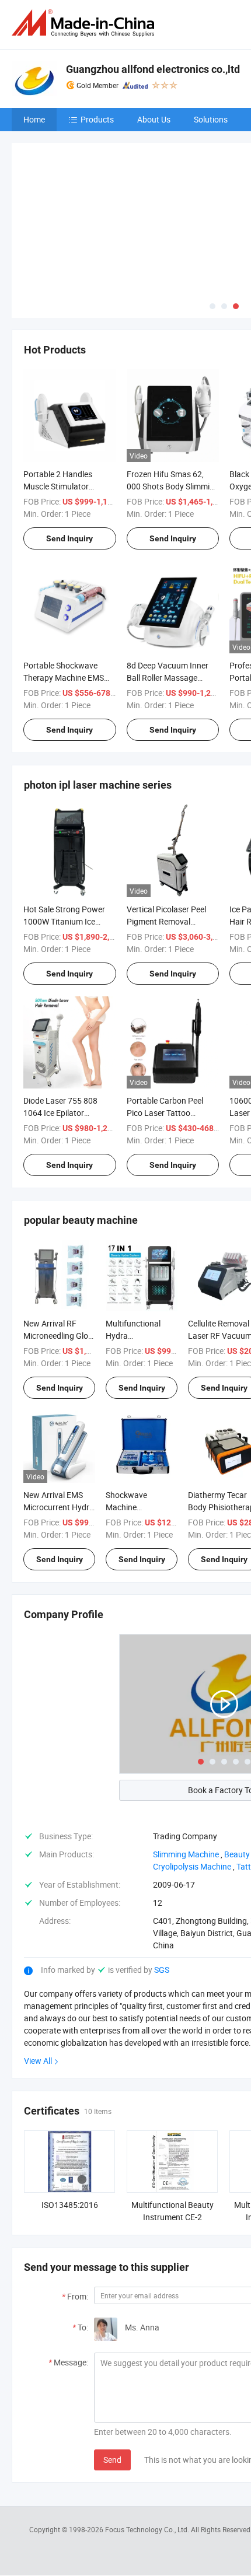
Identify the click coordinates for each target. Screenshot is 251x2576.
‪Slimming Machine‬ (186, 1768)
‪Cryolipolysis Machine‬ (192, 1780)
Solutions (211, 119)
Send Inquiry (69, 452)
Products (97, 119)
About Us (154, 119)
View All (38, 1974)
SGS (162, 1883)
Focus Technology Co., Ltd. (148, 2442)
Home (34, 119)
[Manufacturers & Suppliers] (85, 23)
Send (112, 2373)
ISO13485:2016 (70, 2118)
